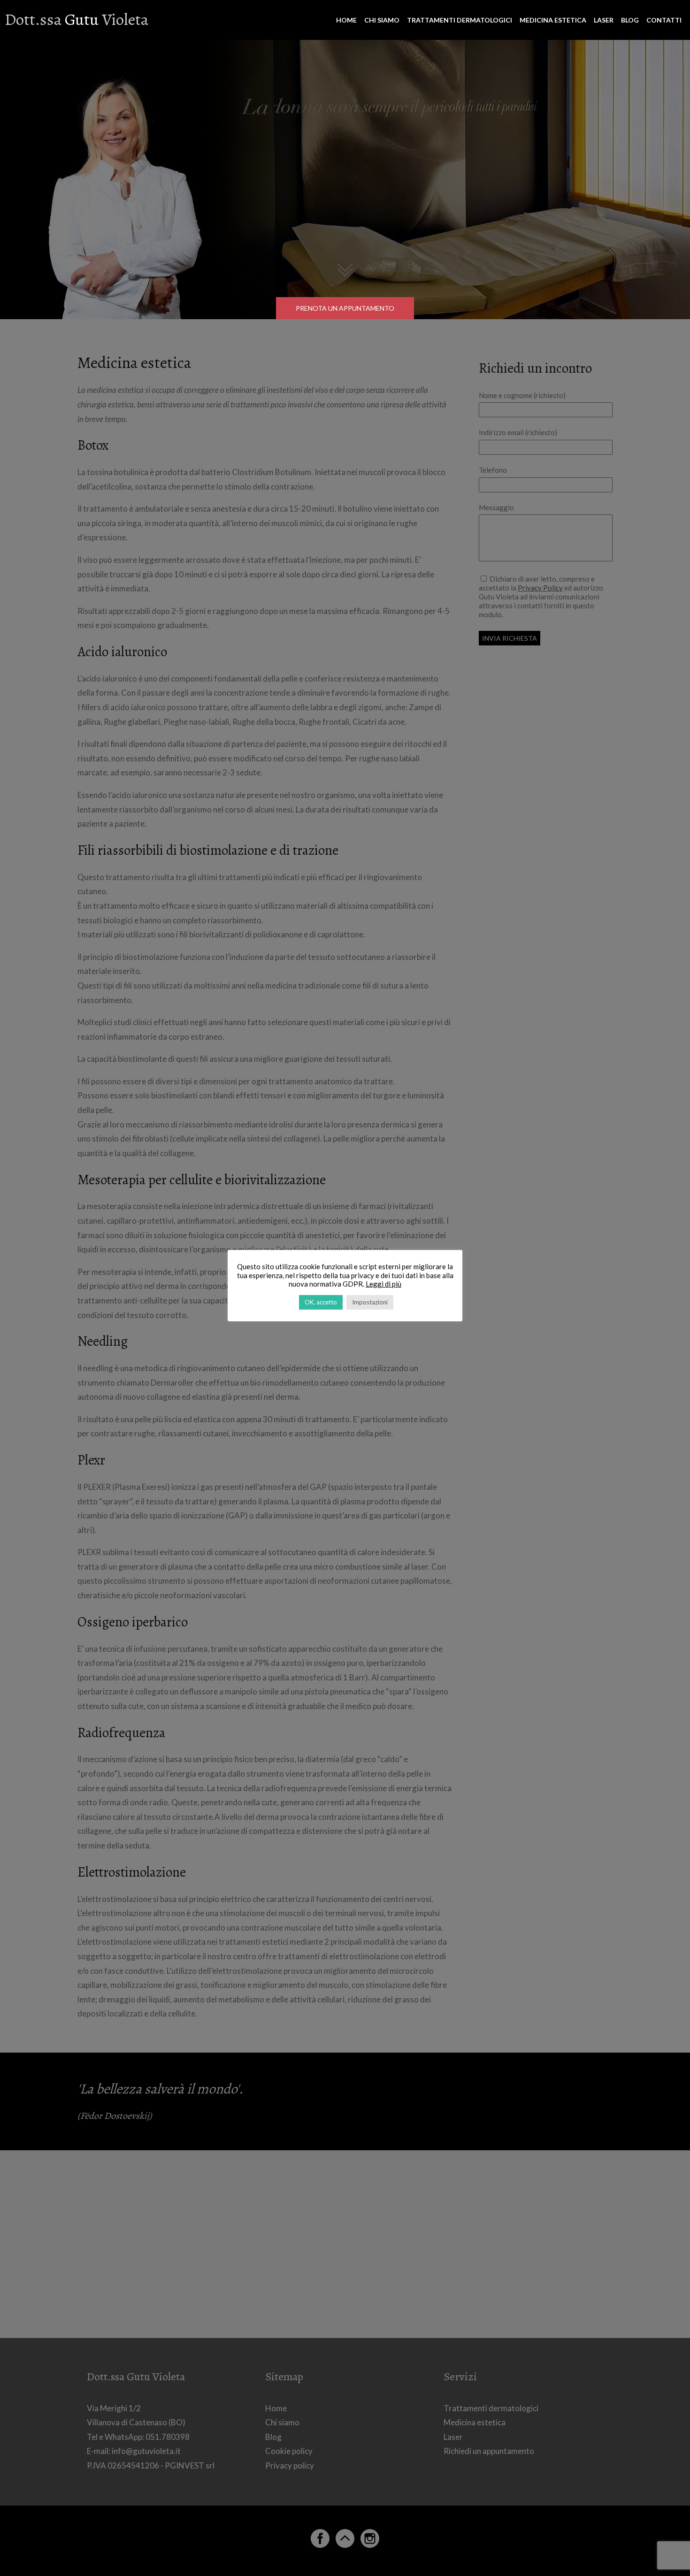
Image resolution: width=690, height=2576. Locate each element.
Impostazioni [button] (370, 1302)
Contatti (664, 20)
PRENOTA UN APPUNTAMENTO (345, 308)
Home (346, 20)
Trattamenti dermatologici (460, 20)
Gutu (77, 19)
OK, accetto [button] (321, 1302)
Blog (630, 20)
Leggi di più (383, 1284)
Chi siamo (382, 20)
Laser (604, 20)
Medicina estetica (553, 20)
